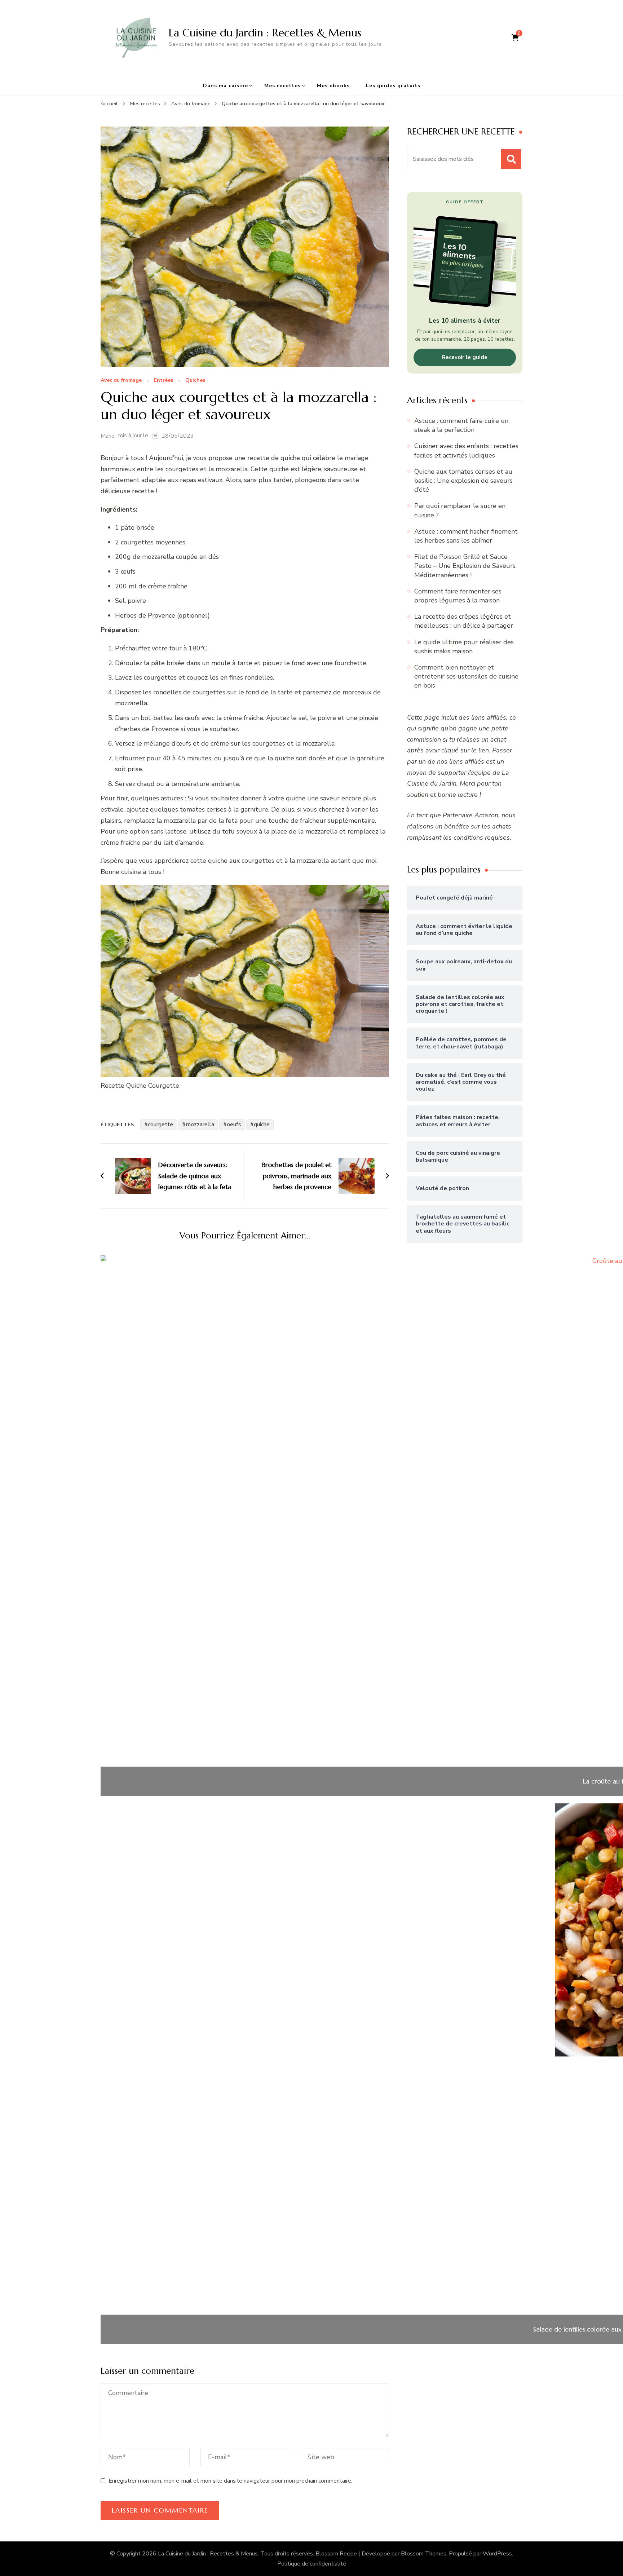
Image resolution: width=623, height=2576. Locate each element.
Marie (108, 436)
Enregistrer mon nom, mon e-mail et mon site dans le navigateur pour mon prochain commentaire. (230, 2481)
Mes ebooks (333, 86)
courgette (160, 1124)
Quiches (195, 381)
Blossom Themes (424, 2554)
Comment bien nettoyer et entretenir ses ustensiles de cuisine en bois (466, 676)
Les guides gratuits (393, 86)
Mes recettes (282, 86)
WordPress (497, 2554)
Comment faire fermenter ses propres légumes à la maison (458, 596)
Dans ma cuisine (226, 86)
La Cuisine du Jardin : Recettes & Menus (265, 33)
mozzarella (200, 1124)
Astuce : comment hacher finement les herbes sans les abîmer (466, 536)
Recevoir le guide (465, 357)
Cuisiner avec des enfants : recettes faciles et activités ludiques (466, 450)
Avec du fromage (121, 381)
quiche (262, 1124)
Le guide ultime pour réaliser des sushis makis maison (464, 647)
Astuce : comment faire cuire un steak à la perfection (461, 425)
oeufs (234, 1124)
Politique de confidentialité (312, 2564)
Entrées (164, 381)
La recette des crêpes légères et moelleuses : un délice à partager (464, 621)
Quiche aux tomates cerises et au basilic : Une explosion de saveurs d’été (463, 481)
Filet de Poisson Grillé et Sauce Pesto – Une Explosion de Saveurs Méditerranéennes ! (465, 566)
